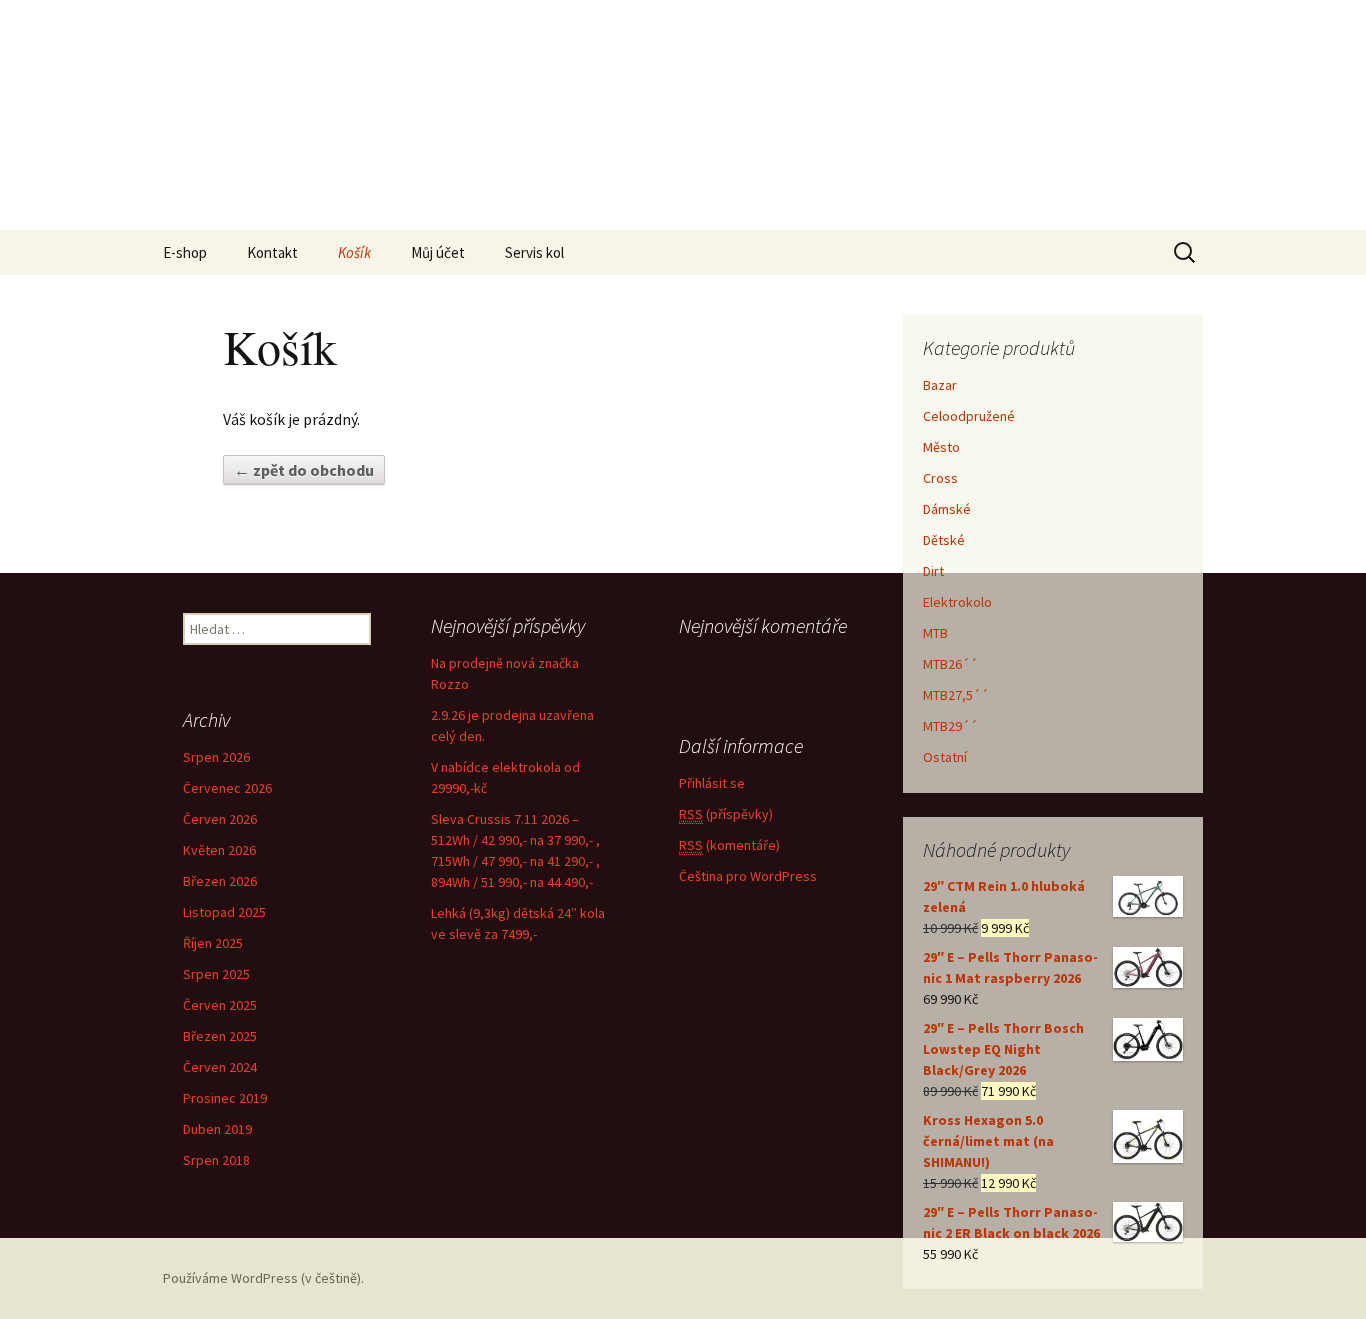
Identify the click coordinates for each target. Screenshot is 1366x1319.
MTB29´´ (950, 726)
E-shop (185, 252)
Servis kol (534, 252)
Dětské (944, 540)
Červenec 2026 (227, 788)
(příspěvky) (726, 814)
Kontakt (272, 252)
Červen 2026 (220, 819)
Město (941, 447)
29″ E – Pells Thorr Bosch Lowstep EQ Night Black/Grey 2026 (1003, 1049)
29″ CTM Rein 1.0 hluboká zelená (1004, 896)
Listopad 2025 (224, 912)
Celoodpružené (969, 416)
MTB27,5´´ (956, 695)
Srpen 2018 (216, 1160)
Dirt (933, 571)
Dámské (947, 509)
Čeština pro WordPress (748, 876)
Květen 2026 (219, 850)
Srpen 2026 (216, 757)
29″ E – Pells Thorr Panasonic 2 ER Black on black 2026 (1011, 1222)
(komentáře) (729, 845)
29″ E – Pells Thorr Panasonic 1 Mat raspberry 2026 (1010, 967)
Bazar (940, 385)
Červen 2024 (220, 1067)
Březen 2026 (220, 881)
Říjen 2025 (213, 943)
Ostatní (945, 757)
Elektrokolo (957, 602)
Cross (940, 478)
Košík (354, 252)
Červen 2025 (220, 1005)
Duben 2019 (217, 1129)
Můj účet (438, 252)
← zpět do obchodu (304, 470)
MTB (935, 633)
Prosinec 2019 (225, 1098)
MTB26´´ (950, 664)
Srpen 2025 (216, 974)
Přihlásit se (712, 783)
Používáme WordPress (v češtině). (263, 1278)
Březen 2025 (220, 1036)
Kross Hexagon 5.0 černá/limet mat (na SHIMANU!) (988, 1141)
